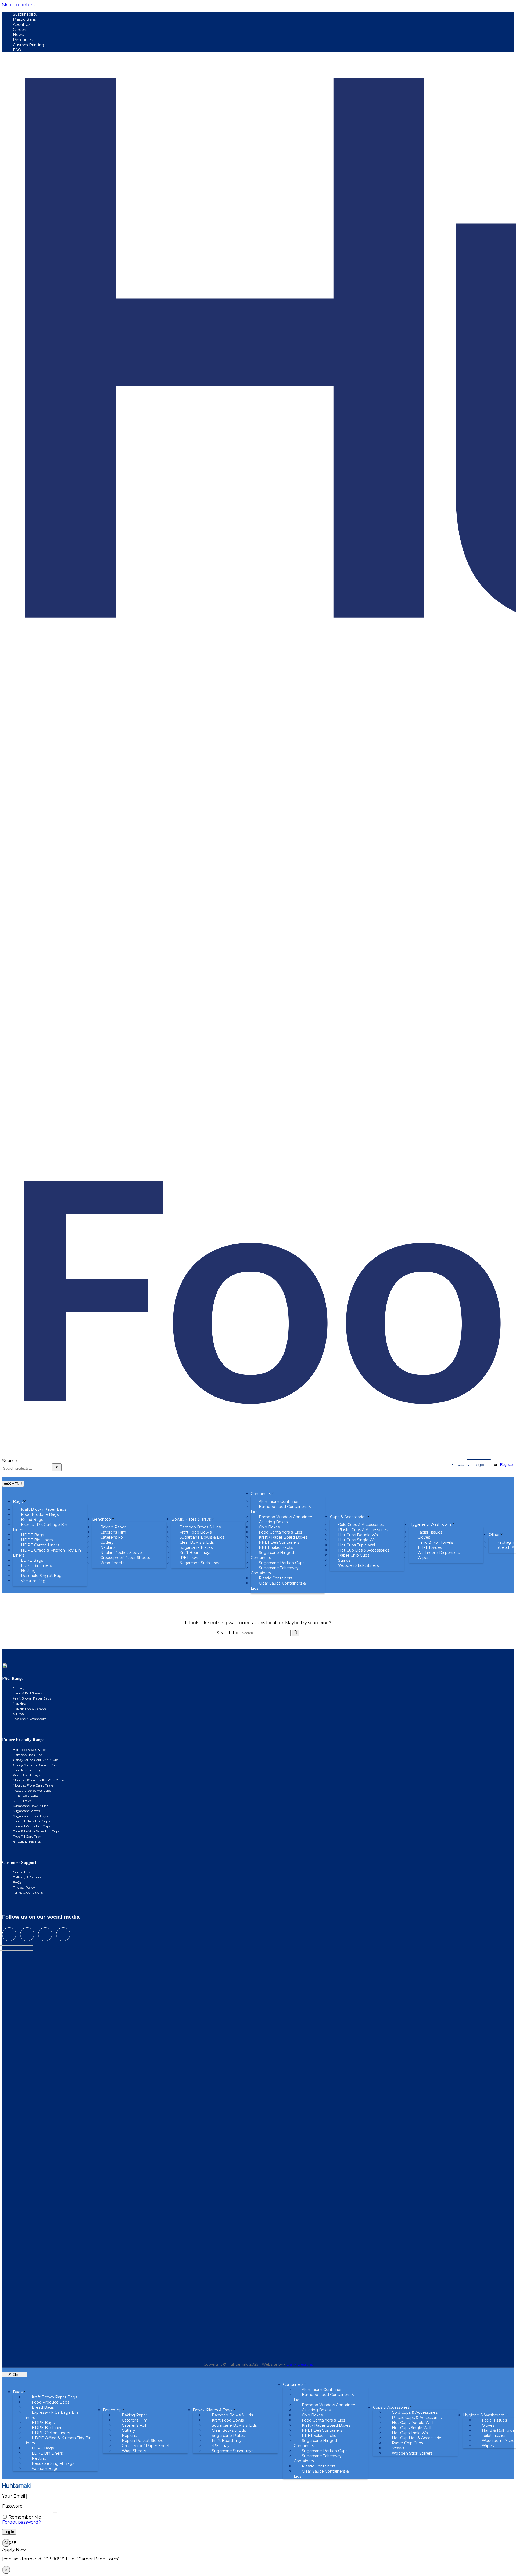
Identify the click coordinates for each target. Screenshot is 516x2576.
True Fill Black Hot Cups (31, 1821)
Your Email (14, 2496)
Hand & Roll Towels (27, 1693)
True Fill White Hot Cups (32, 1826)
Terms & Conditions (28, 1893)
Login (479, 1465)
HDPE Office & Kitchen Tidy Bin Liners (47, 1553)
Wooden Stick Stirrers (358, 1565)
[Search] (57, 1467)
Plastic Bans (24, 19)
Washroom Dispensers (439, 1553)
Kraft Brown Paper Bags (32, 1698)
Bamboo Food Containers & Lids (281, 1509)
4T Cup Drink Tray (27, 1841)
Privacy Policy (24, 1887)
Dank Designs (300, 2364)
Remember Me (25, 2517)
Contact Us (463, 1465)
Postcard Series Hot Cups (32, 1790)
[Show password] (55, 2513)
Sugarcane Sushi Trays (200, 1563)
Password (12, 2506)
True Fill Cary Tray (27, 1836)
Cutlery (19, 1688)
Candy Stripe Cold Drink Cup (35, 1760)
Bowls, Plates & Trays (191, 1519)
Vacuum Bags (34, 1581)
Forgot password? (21, 2522)
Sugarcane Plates (26, 1811)
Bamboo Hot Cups (27, 1755)
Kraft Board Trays (26, 1775)
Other (494, 1535)
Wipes (423, 1558)
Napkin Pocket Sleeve (29, 1709)
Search (10, 1461)
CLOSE (7, 2543)
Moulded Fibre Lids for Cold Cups (38, 1780)
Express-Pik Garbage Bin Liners (40, 1527)
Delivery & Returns (27, 1877)
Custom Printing (28, 45)
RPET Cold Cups (26, 1796)
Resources (23, 40)
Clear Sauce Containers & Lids (278, 1586)
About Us (22, 24)
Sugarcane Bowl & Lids (31, 1806)
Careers (20, 30)
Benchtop (102, 1519)
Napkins (19, 1703)
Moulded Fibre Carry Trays (33, 1785)
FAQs (17, 1882)
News (18, 35)
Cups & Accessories (348, 1517)
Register (507, 1465)
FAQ (17, 50)
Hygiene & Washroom (430, 1524)
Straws (18, 1714)
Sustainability (25, 14)
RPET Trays (22, 1801)
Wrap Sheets (112, 1563)
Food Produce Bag (27, 1770)
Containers (261, 1494)
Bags (18, 1502)
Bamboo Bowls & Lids (30, 1750)
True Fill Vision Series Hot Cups (36, 1831)
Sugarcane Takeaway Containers (275, 1570)
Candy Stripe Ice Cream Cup (35, 1765)
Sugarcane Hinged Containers (272, 1555)
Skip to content (19, 5)
